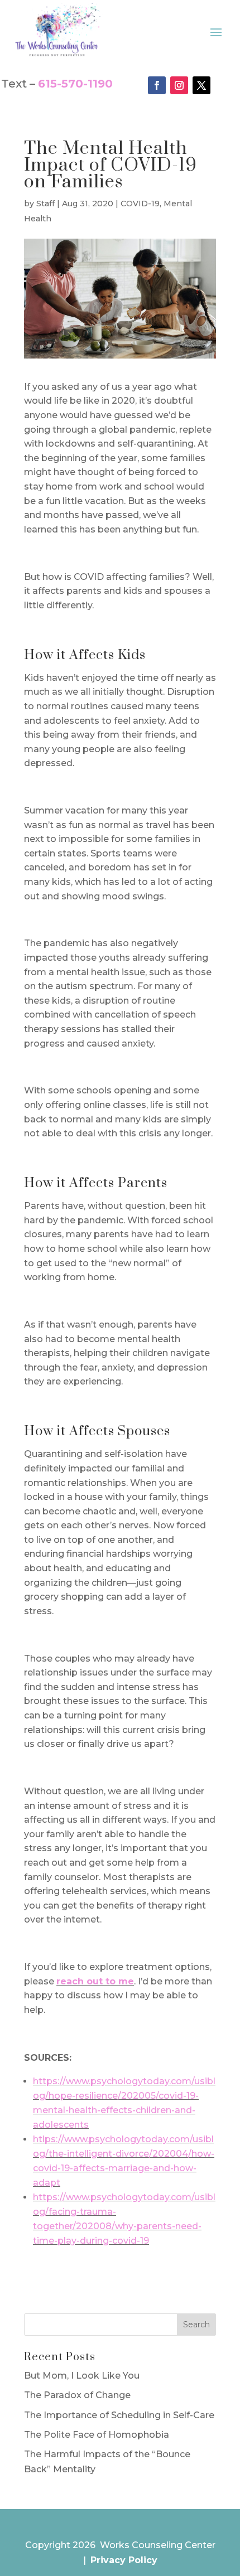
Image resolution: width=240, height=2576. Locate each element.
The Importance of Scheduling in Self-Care (119, 2415)
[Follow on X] (201, 85)
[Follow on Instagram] (179, 85)
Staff (45, 204)
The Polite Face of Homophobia (97, 2435)
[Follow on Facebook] (157, 85)
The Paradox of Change (77, 2395)
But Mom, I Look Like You (82, 2376)
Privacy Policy (124, 2560)
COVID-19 (140, 204)
